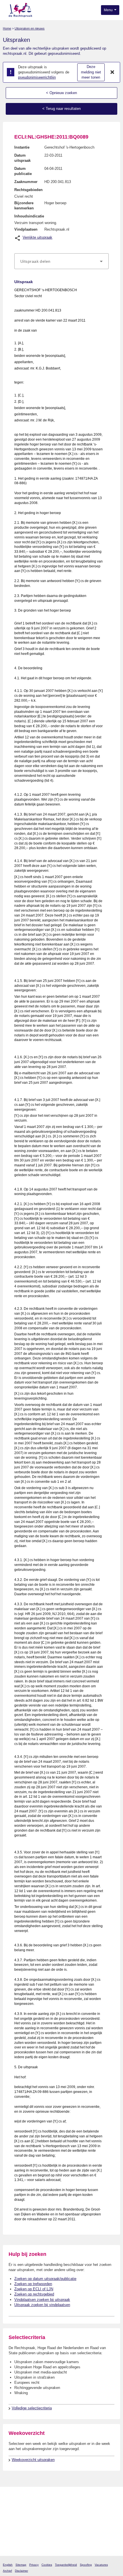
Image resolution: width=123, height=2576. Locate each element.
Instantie (22, 147)
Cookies (47, 2565)
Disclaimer (21, 2571)
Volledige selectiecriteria (32, 2408)
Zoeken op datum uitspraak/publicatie (45, 2279)
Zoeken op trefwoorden (33, 2284)
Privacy (34, 2565)
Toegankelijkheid (66, 2565)
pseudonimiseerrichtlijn (37, 77)
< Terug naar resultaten (61, 109)
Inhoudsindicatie (29, 216)
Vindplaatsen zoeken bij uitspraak (42, 2300)
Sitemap (21, 2565)
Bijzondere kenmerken (24, 206)
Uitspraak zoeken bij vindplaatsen (42, 2305)
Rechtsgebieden (28, 190)
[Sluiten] (112, 72)
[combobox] (61, 261)
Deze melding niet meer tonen (91, 72)
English (8, 2565)
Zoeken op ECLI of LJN (34, 2289)
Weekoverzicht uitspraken (33, 2460)
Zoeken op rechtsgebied (34, 2294)
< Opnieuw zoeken (61, 93)
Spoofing (86, 2565)
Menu (109, 10)
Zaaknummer (26, 182)
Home (7, 28)
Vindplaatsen (26, 229)
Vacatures (101, 2565)
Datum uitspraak (22, 158)
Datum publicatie (23, 171)
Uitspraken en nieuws (30, 28)
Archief (7, 2571)
